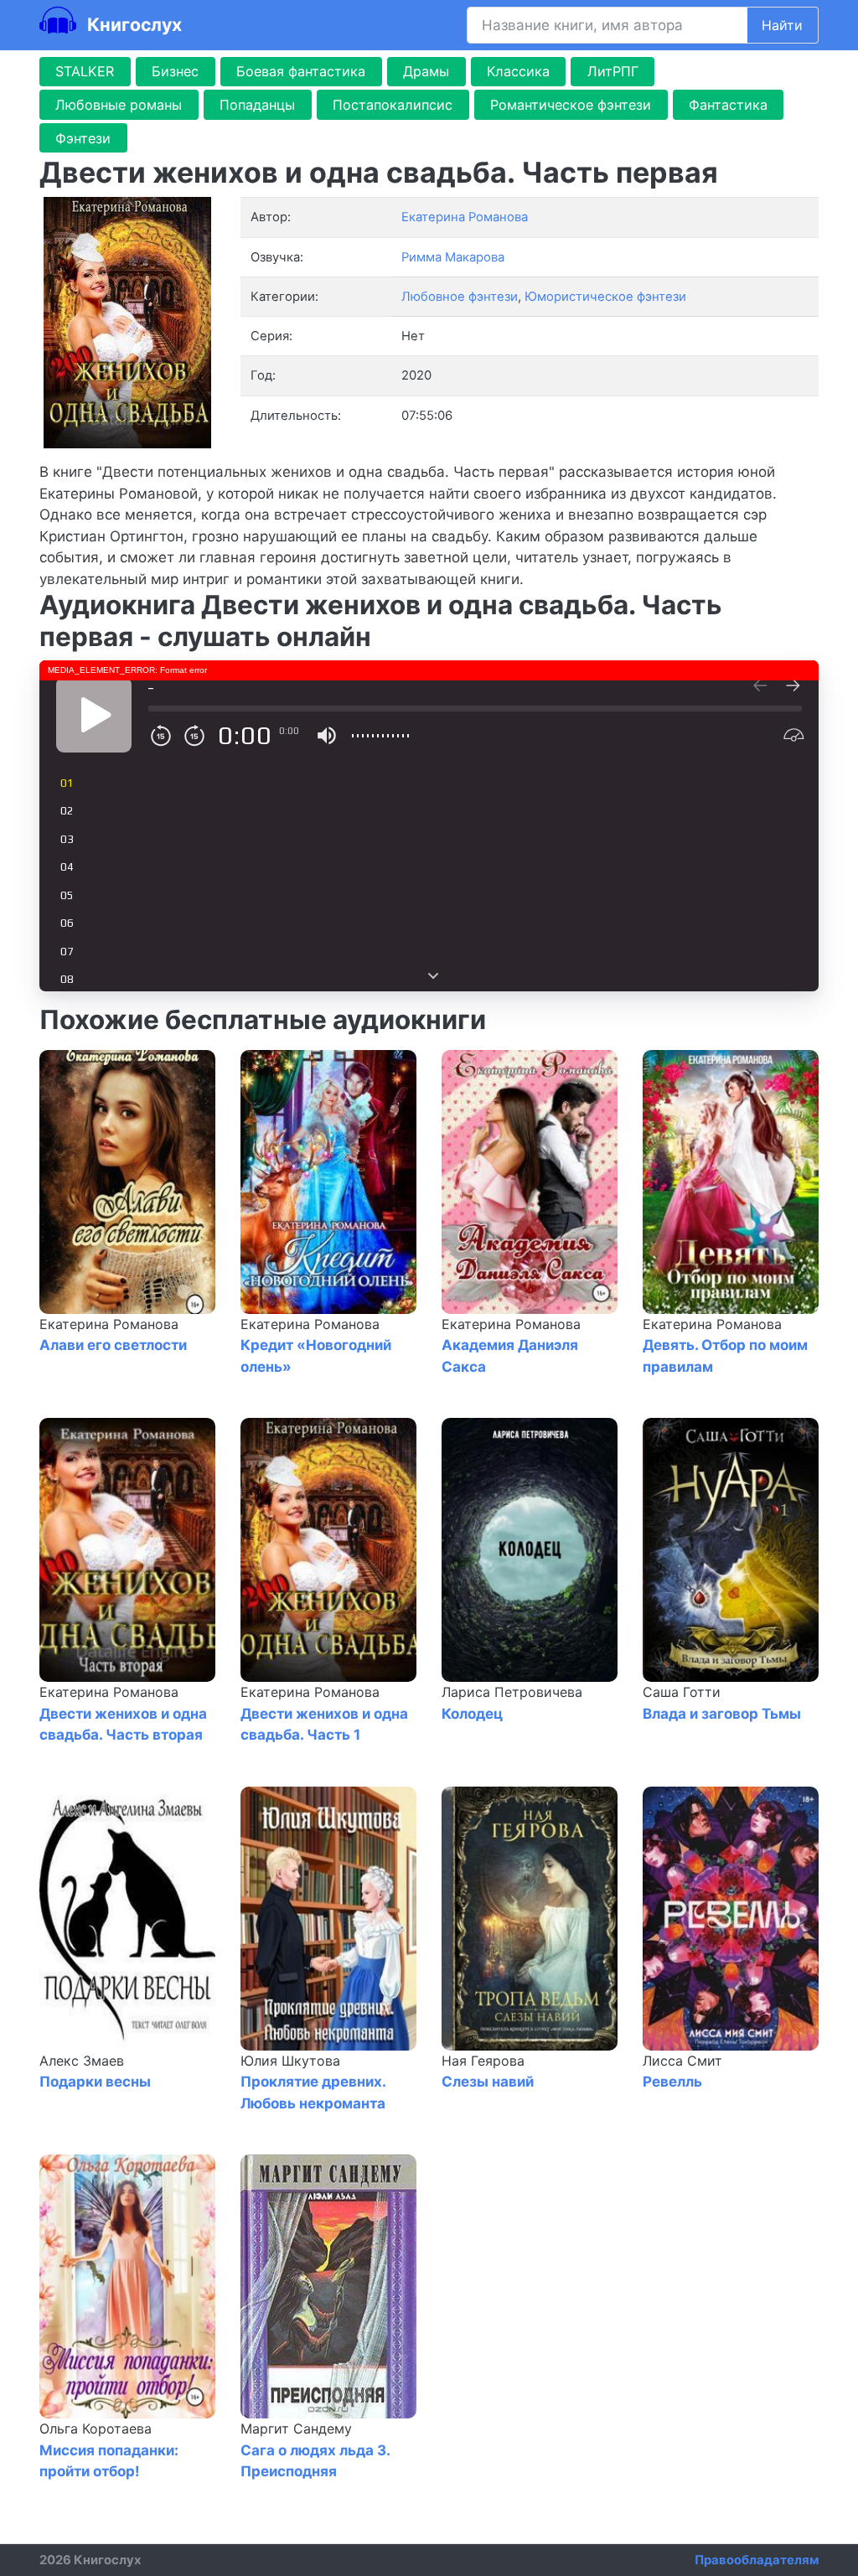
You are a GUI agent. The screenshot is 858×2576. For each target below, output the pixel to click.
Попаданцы (257, 105)
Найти (782, 25)
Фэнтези (83, 138)
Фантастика (728, 105)
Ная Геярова (483, 2061)
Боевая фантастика (301, 71)
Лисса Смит (682, 2061)
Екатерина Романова (109, 1324)
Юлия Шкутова (290, 2061)
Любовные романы (119, 105)
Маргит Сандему (296, 2429)
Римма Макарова (453, 257)
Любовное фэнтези (460, 297)
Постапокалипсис (393, 105)
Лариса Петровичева (512, 1692)
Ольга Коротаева (96, 2429)
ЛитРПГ (613, 71)
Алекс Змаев (82, 2061)
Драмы (426, 71)
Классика (518, 71)
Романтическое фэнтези (571, 105)
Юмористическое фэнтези (605, 297)
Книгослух (132, 24)
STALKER (85, 71)
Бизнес (175, 71)
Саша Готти (682, 1692)
